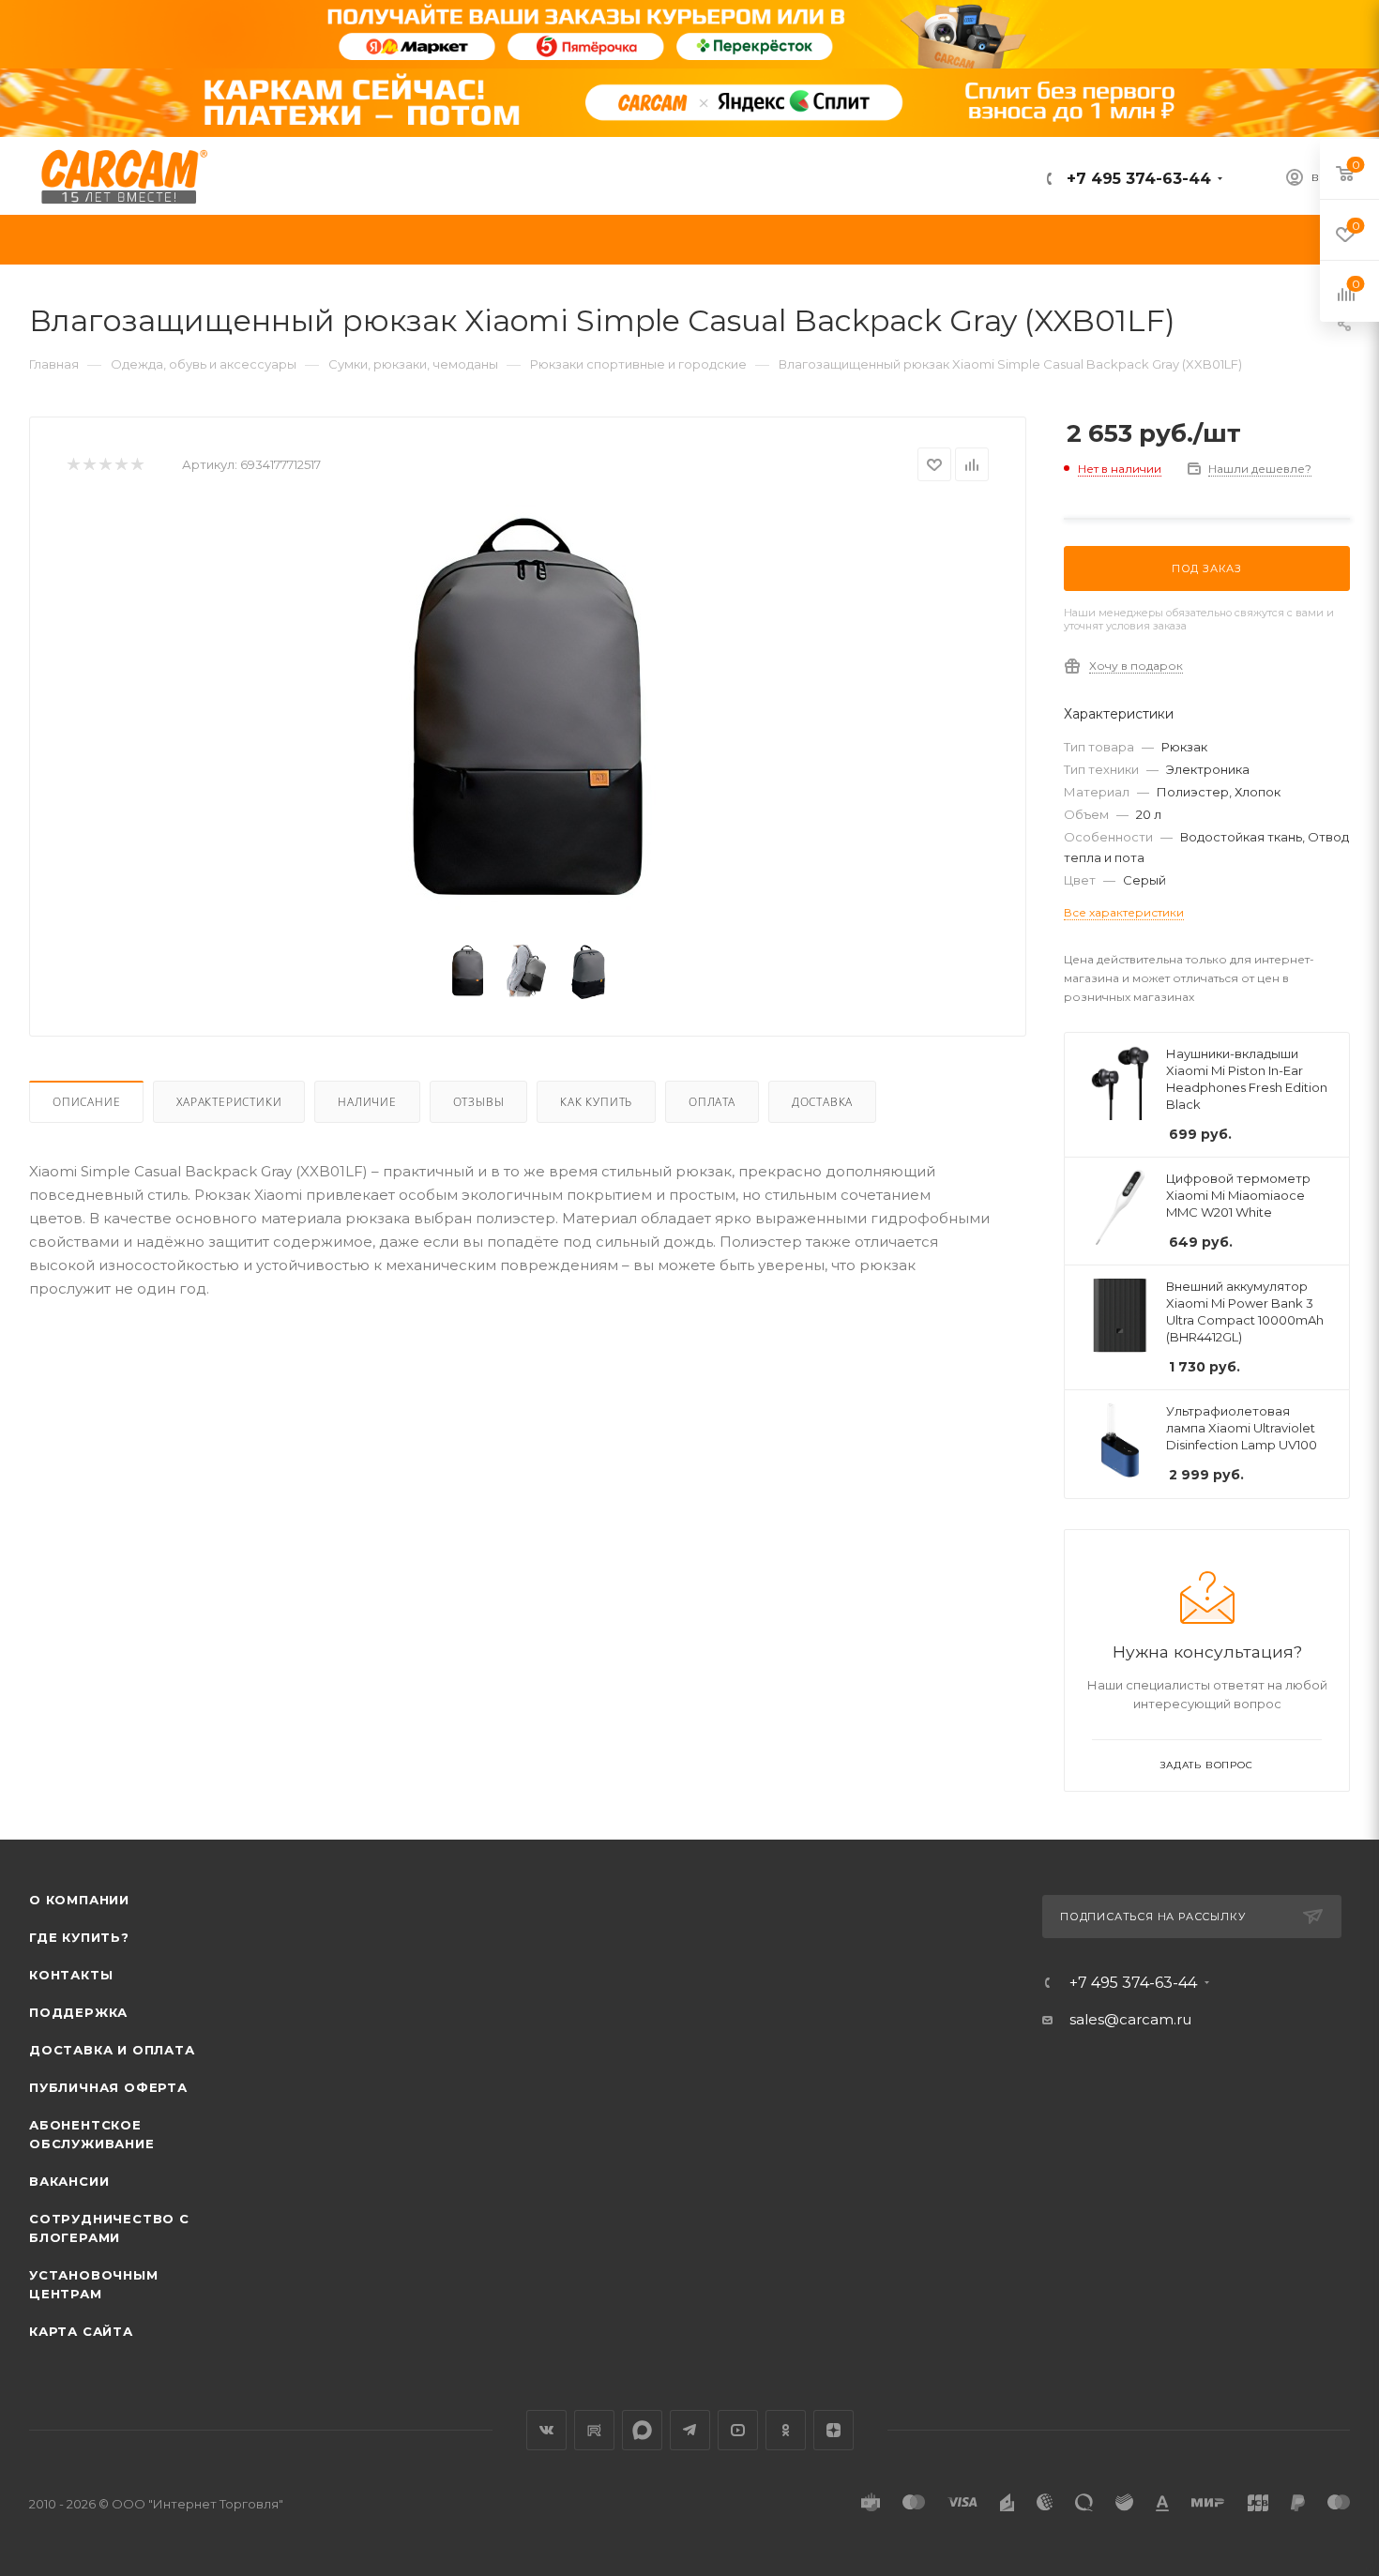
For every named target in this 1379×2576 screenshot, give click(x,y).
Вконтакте (546, 2430)
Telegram (690, 2430)
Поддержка (78, 2012)
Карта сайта (81, 2331)
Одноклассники (786, 2430)
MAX (642, 2430)
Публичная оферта (108, 2087)
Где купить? (79, 1937)
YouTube (738, 2430)
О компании (79, 1900)
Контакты (71, 1975)
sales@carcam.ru (1130, 2019)
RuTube (594, 2430)
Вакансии (69, 2181)
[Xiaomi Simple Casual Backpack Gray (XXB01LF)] (528, 716)
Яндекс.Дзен (833, 2430)
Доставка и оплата (112, 2050)
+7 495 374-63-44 (1137, 179)
